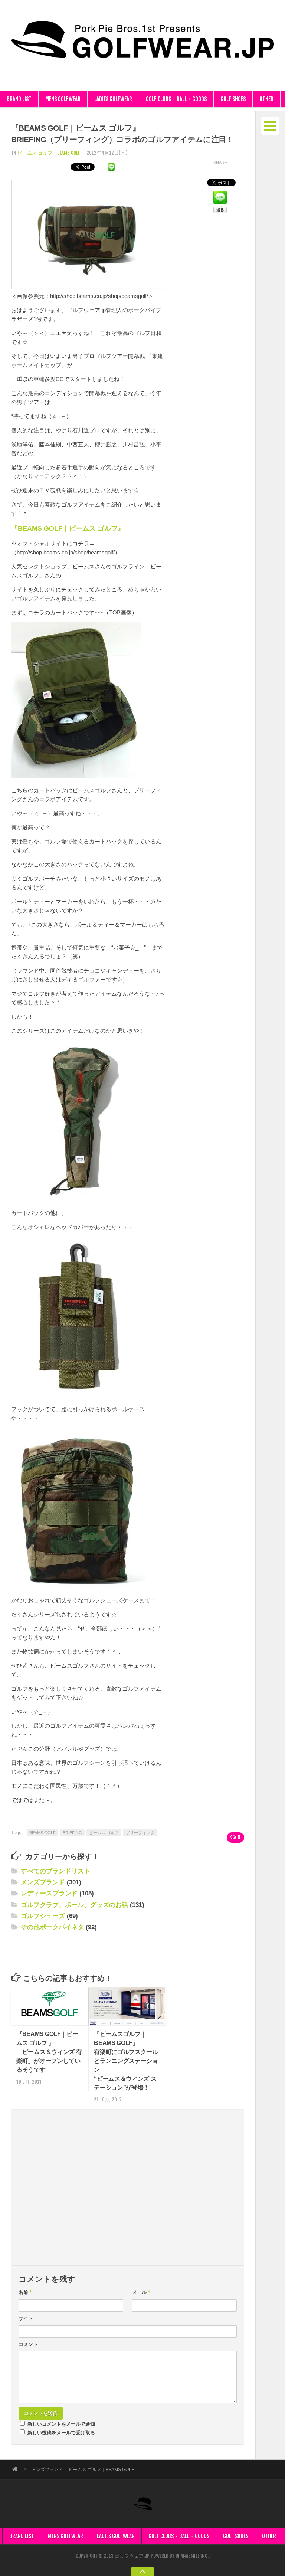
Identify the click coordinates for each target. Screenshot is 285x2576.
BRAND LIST (19, 99)
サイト (26, 2318)
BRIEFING (72, 1833)
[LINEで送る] (111, 166)
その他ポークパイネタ (52, 1927)
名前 (25, 2292)
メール (141, 2292)
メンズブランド (43, 1882)
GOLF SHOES (233, 99)
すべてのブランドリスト (55, 1871)
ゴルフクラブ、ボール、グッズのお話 (74, 1905)
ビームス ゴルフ (104, 1833)
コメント (28, 2344)
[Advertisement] (98, 1951)
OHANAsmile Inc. (192, 2556)
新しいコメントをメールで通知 (61, 2424)
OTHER (266, 99)
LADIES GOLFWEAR (113, 99)
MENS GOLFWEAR (63, 99)
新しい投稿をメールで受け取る (61, 2432)
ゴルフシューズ (43, 1916)
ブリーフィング (140, 1833)
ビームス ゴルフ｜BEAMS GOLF (49, 153)
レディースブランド (49, 1893)
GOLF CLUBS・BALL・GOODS (176, 99)
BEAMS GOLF (42, 1833)
